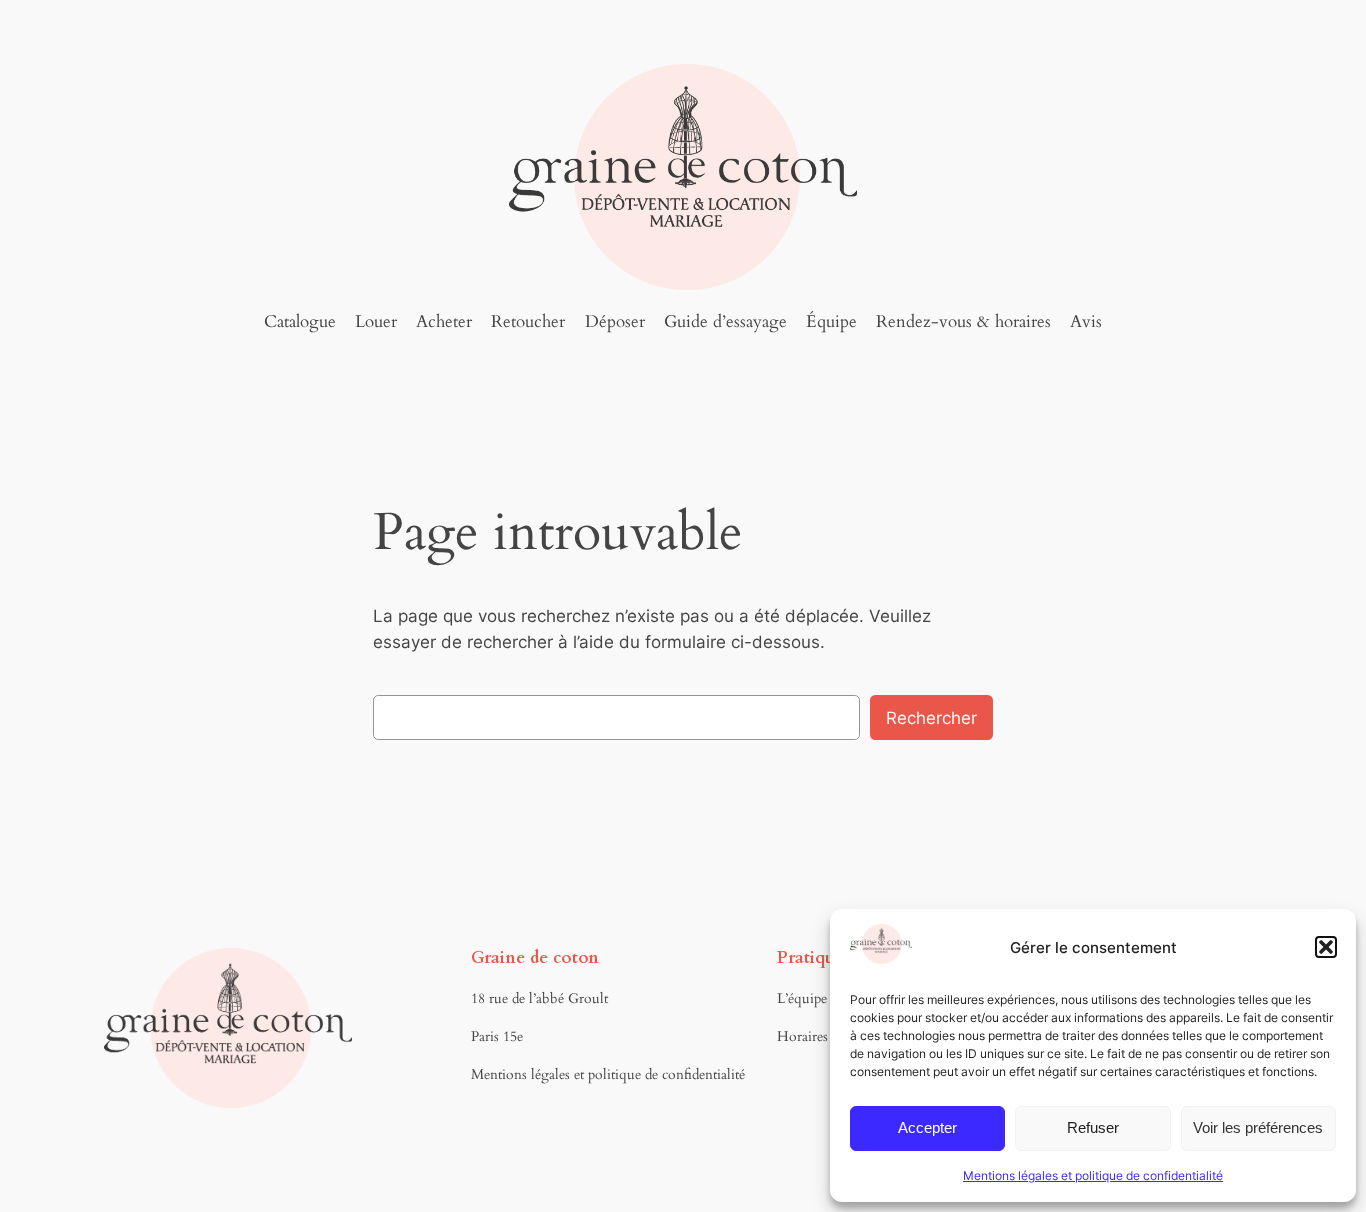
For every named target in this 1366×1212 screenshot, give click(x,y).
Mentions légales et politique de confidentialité (1093, 1175)
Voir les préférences (1258, 1127)
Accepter (927, 1127)
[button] (1326, 947)
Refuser (1093, 1127)
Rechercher (931, 718)
